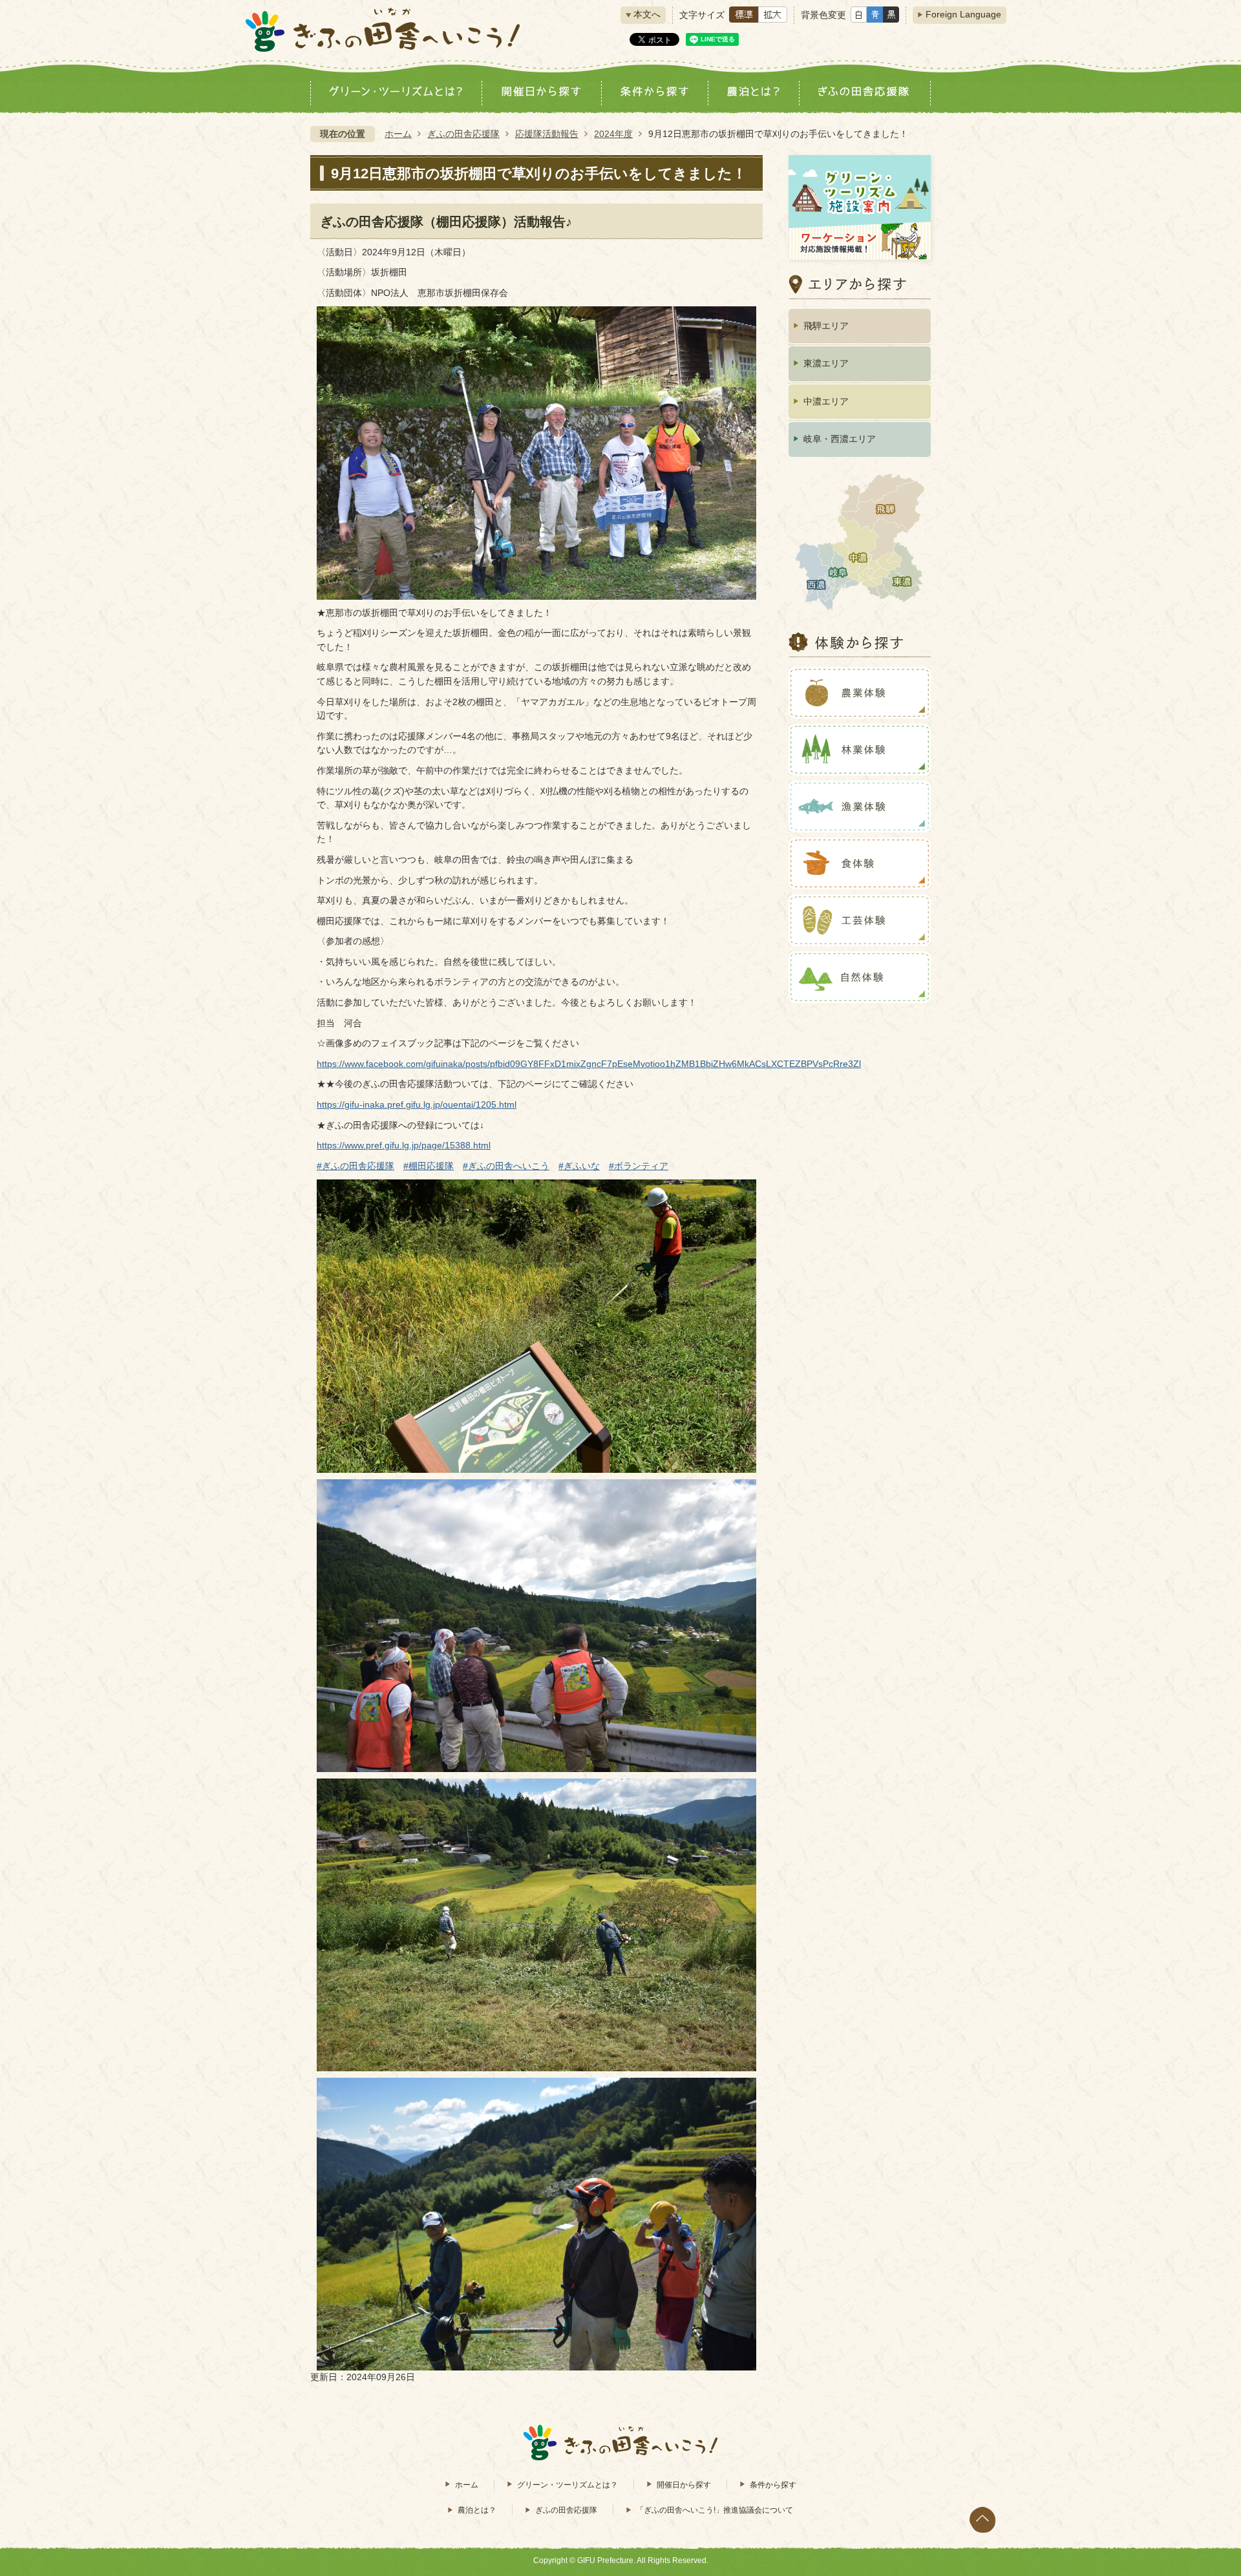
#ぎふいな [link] (579, 1166)
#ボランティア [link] (639, 1166)
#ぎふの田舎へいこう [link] (506, 1166)
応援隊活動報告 (547, 134)
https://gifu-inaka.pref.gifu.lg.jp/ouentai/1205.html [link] (417, 1104)
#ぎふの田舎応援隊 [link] (355, 1166)
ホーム (398, 134)
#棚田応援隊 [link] (429, 1166)
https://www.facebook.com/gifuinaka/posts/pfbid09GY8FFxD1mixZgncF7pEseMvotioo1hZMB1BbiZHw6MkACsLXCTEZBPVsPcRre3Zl (589, 1064)
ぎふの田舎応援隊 (463, 134)
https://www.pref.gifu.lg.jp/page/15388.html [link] (404, 1145)
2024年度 (613, 134)
